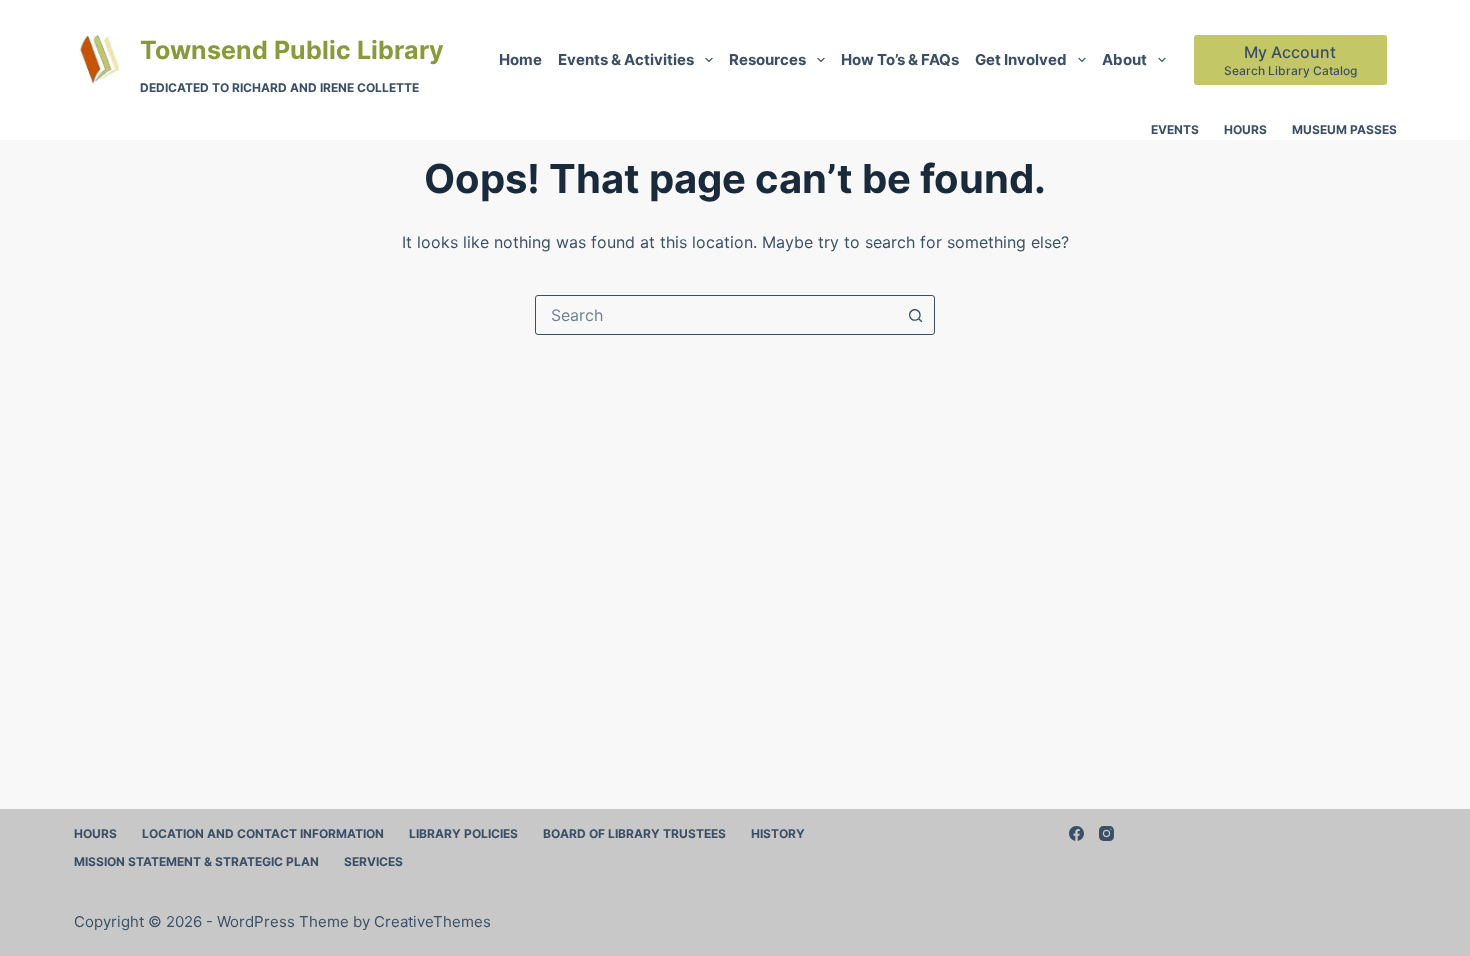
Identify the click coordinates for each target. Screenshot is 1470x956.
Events (1175, 129)
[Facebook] (1076, 833)
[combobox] (716, 315)
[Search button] (915, 315)
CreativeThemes (432, 921)
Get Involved (1021, 59)
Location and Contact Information (263, 833)
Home (520, 59)
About (1124, 59)
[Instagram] (1106, 833)
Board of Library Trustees (634, 833)
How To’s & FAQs (900, 59)
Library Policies (463, 833)
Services (373, 861)
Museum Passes (1344, 129)
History (778, 833)
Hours (1245, 129)
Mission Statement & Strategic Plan (196, 861)
